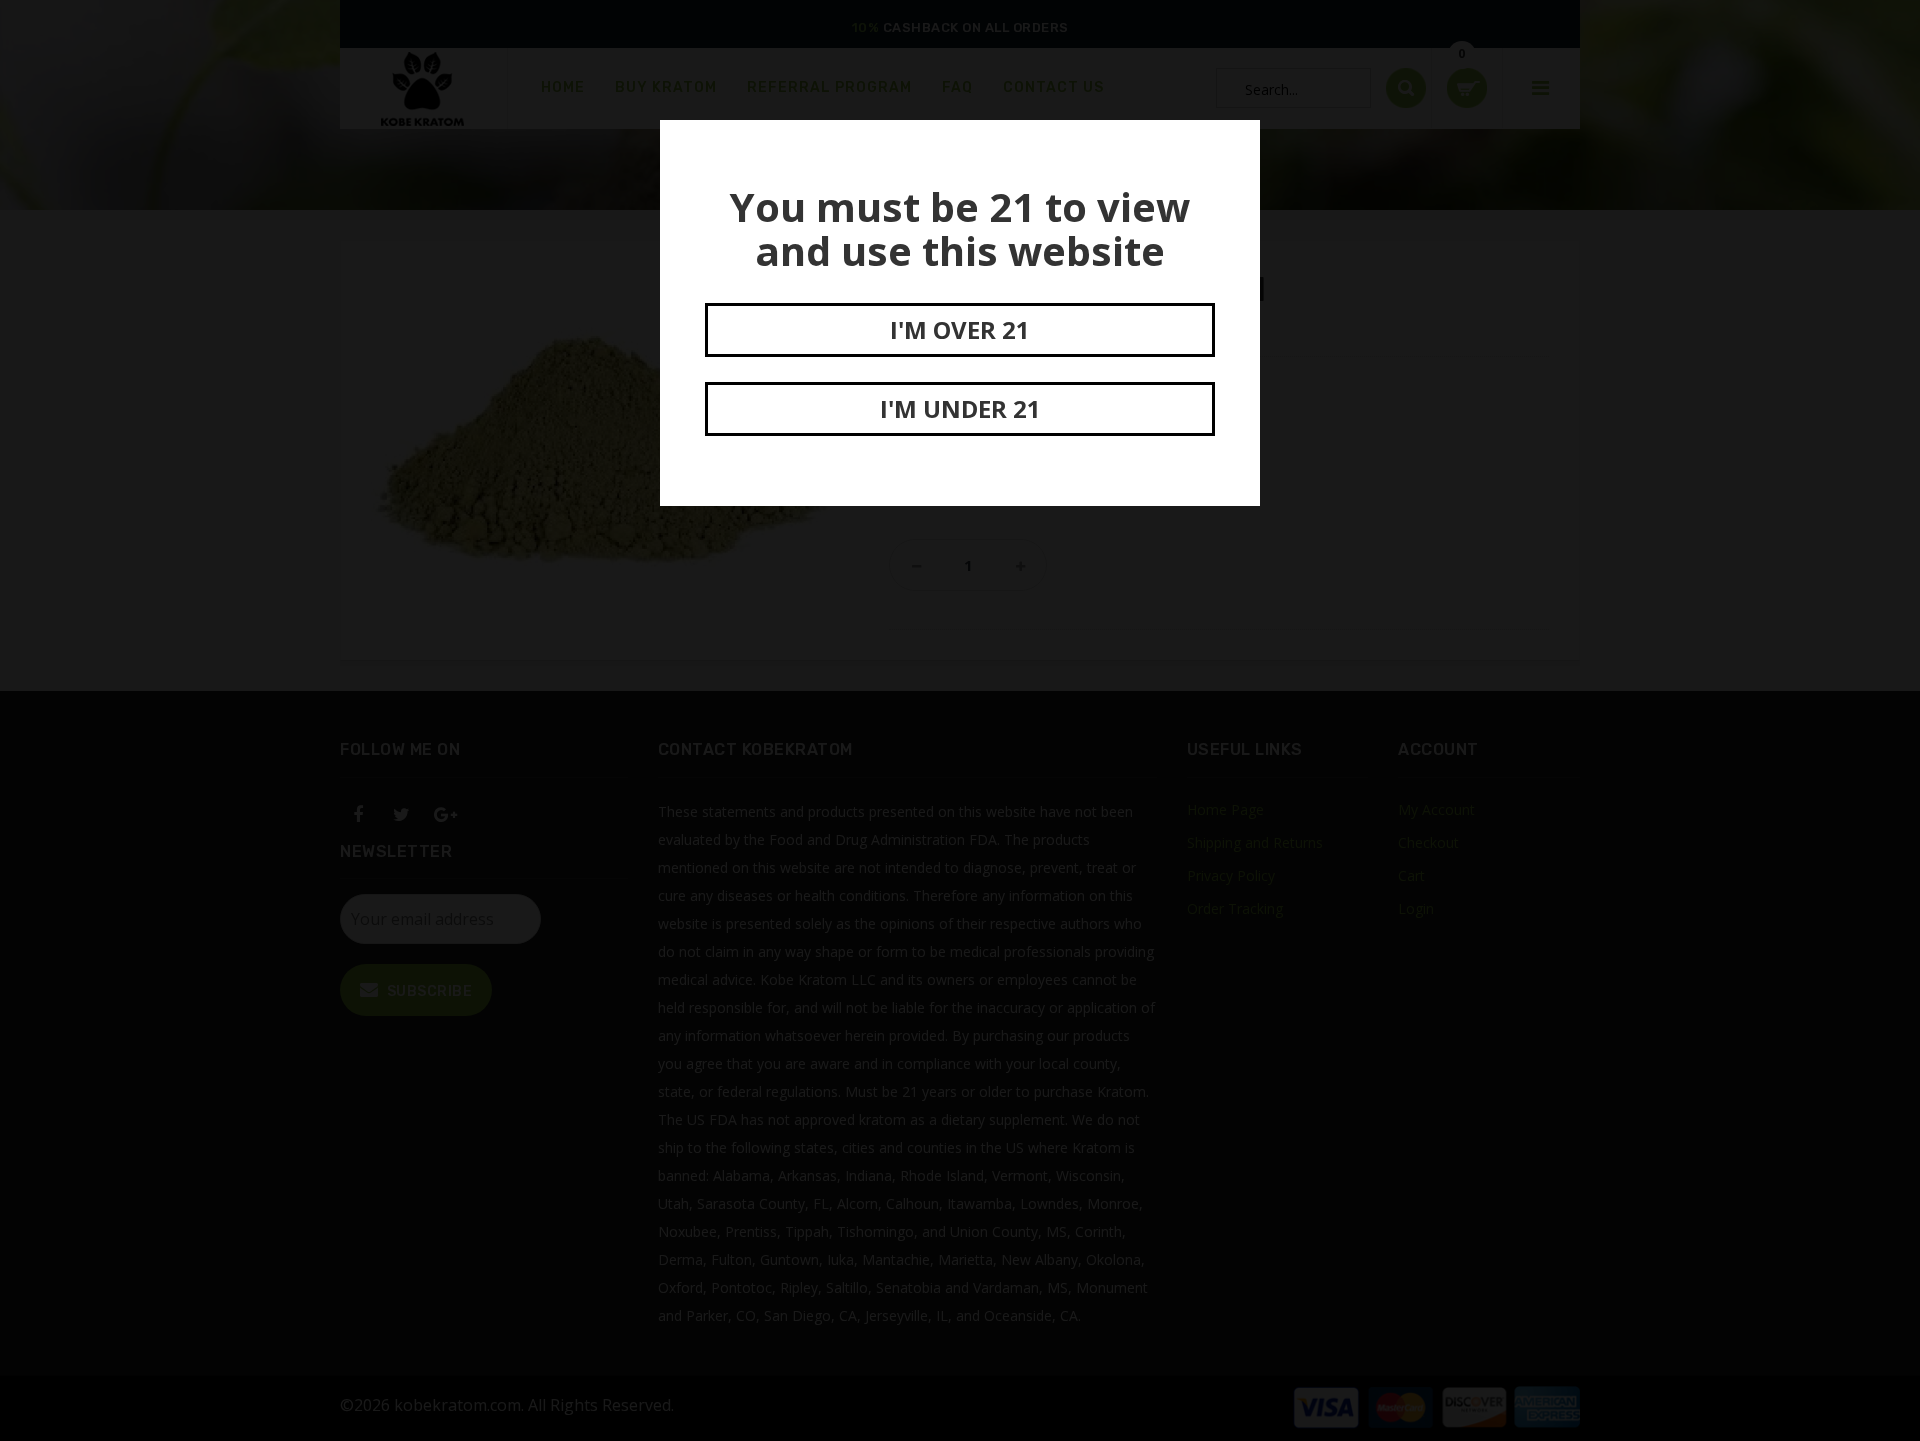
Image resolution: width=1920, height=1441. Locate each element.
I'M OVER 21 (960, 329)
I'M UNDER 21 (960, 408)
